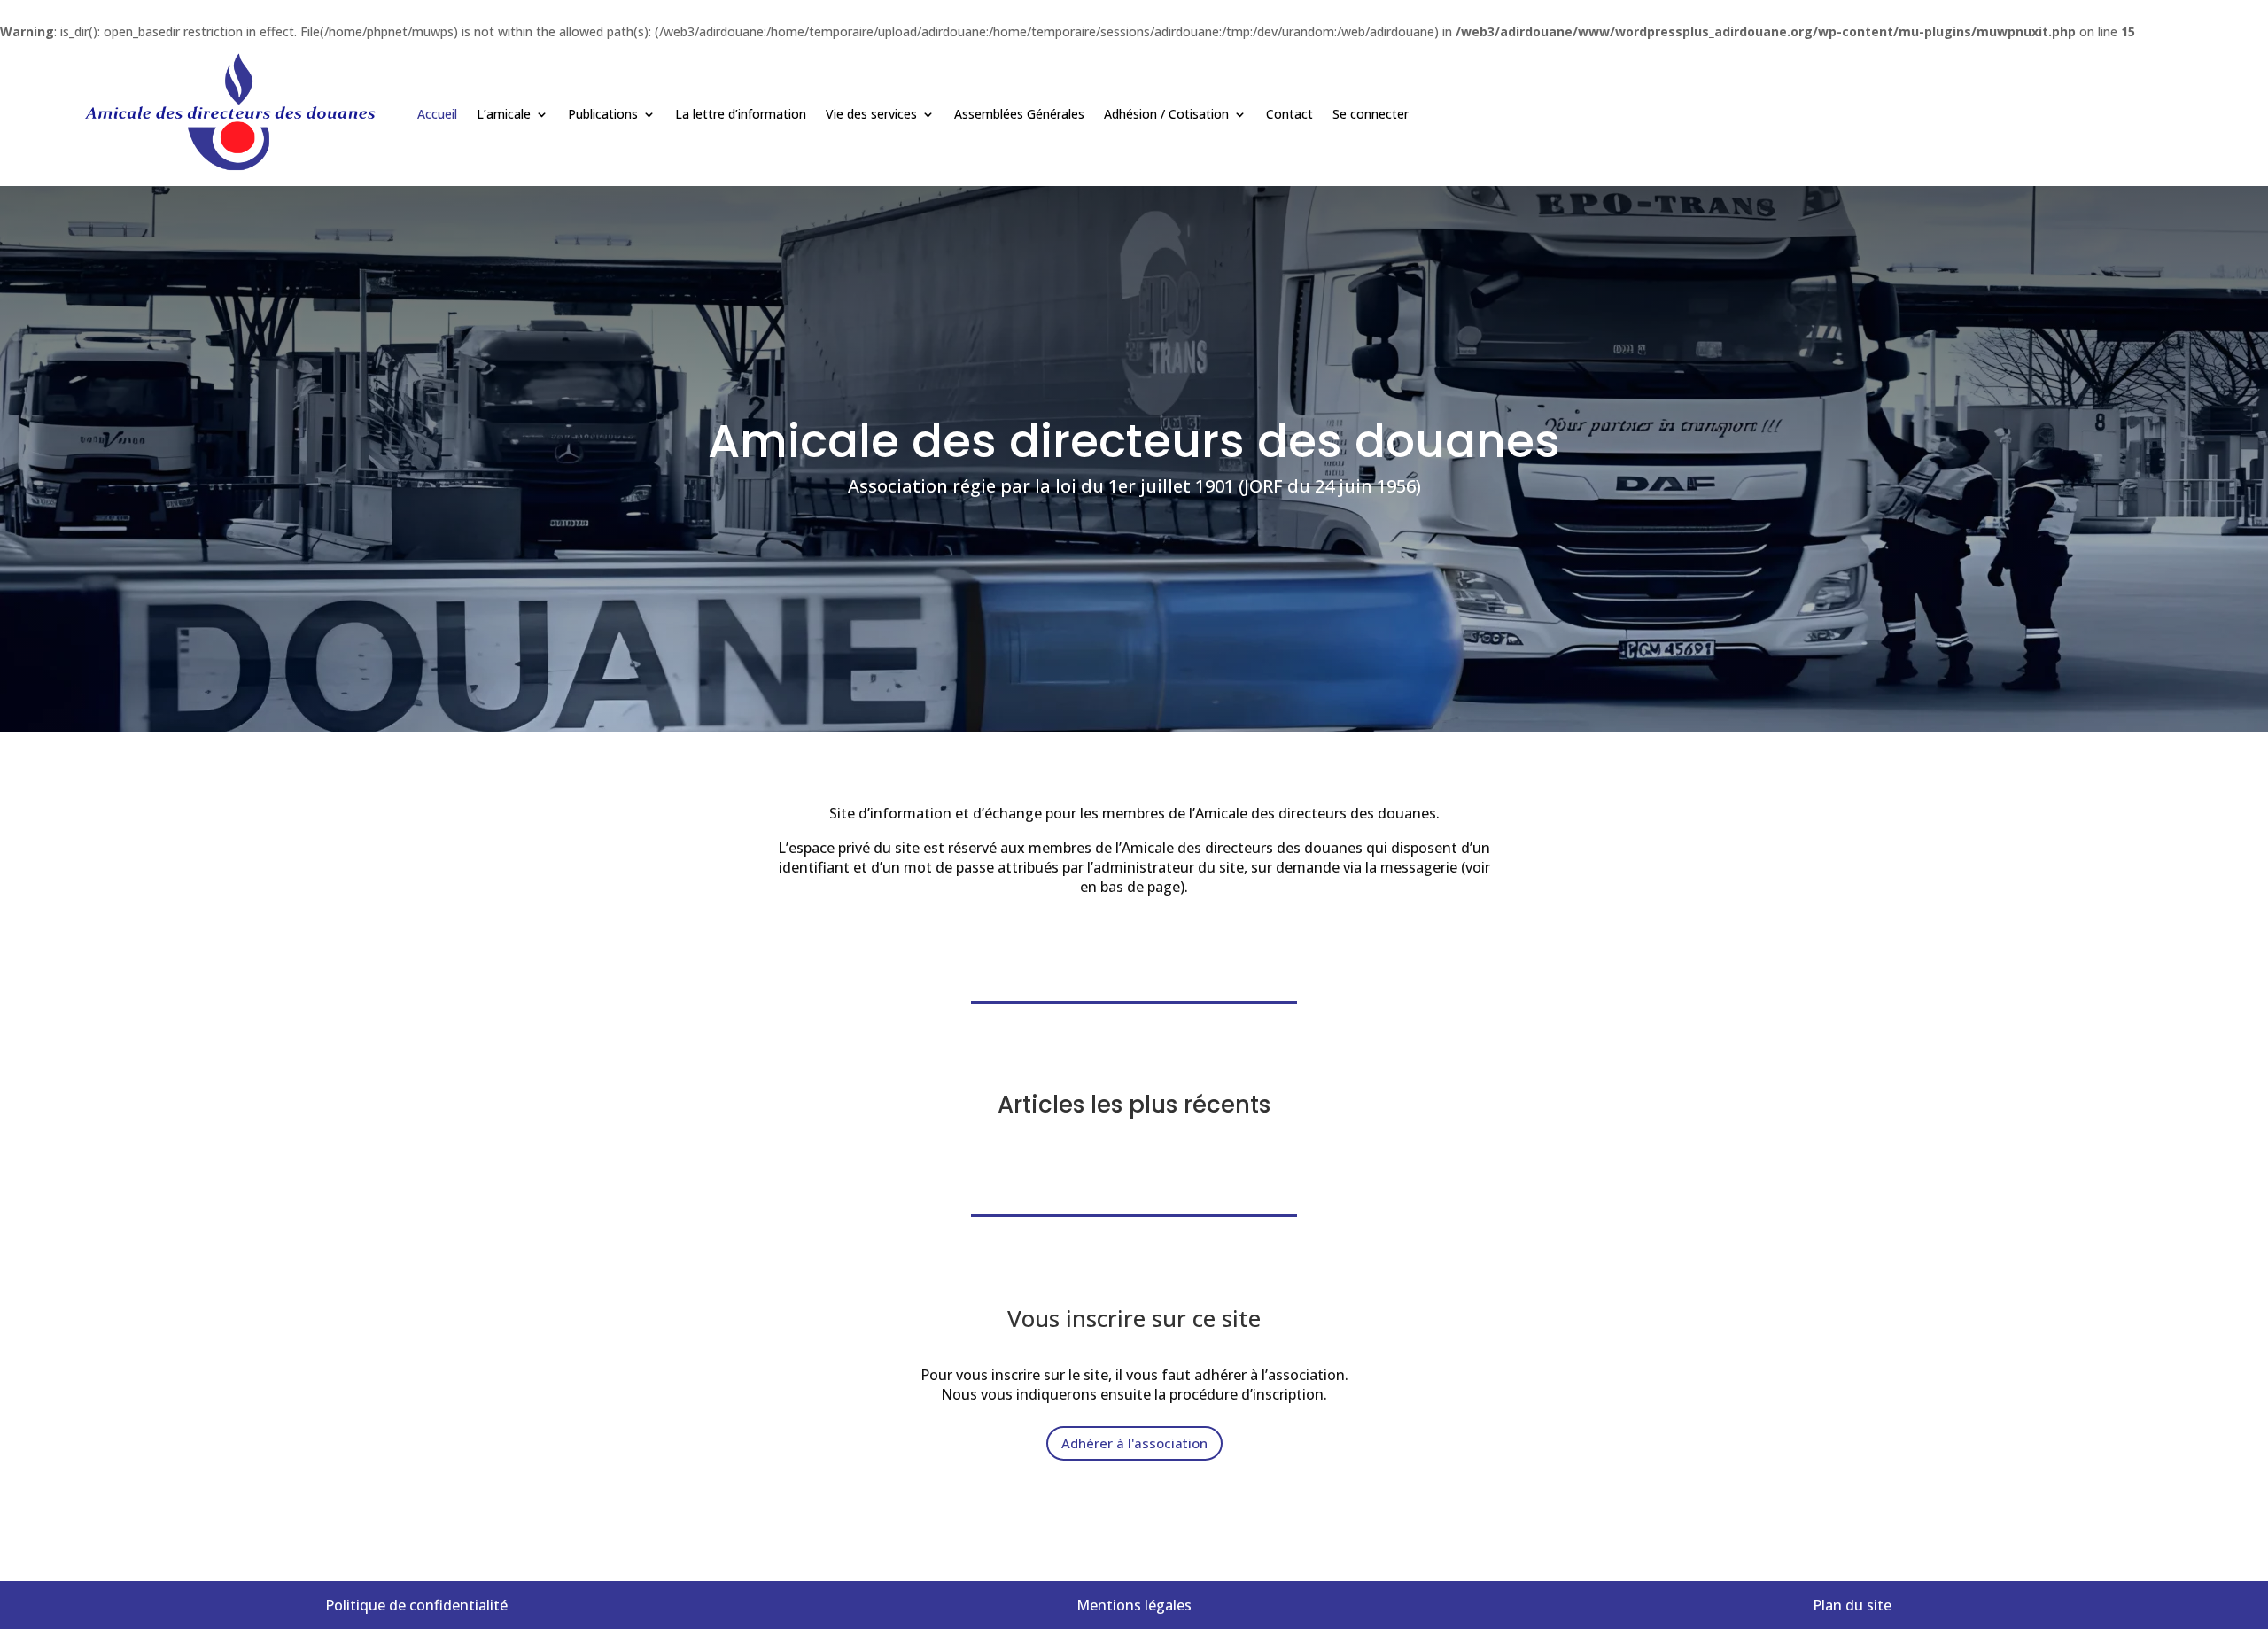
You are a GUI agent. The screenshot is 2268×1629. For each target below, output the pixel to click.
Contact (1289, 114)
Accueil (437, 114)
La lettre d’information (741, 114)
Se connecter (1371, 114)
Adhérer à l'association (1134, 1443)
